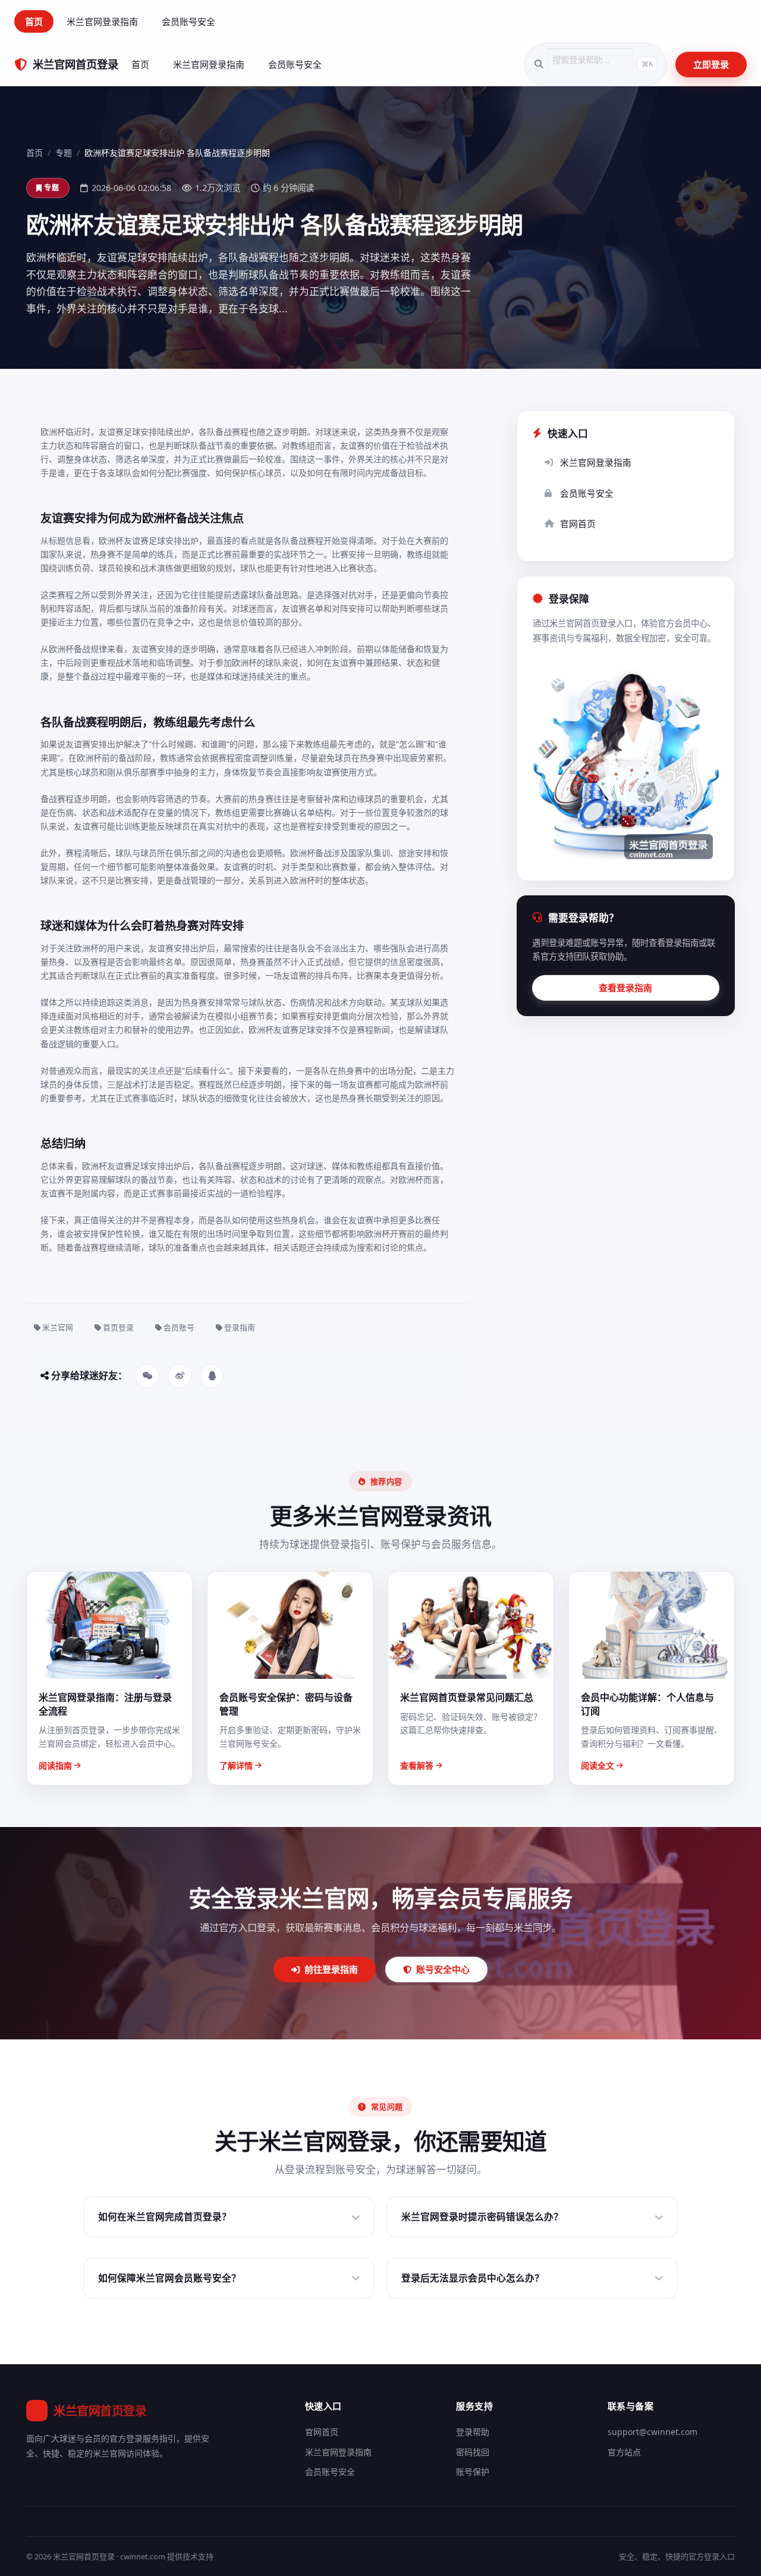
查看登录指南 (625, 988)
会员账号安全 (188, 21)
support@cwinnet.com (652, 2432)
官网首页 (578, 524)
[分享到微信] (147, 1376)
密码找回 (473, 2452)
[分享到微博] (180, 1376)
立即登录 (711, 64)
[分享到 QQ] (212, 1376)
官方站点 (624, 2452)
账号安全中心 (443, 1969)
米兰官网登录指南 (102, 21)
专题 (64, 153)
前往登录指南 (331, 1969)
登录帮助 (473, 2432)
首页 (34, 21)
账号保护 (473, 2472)
